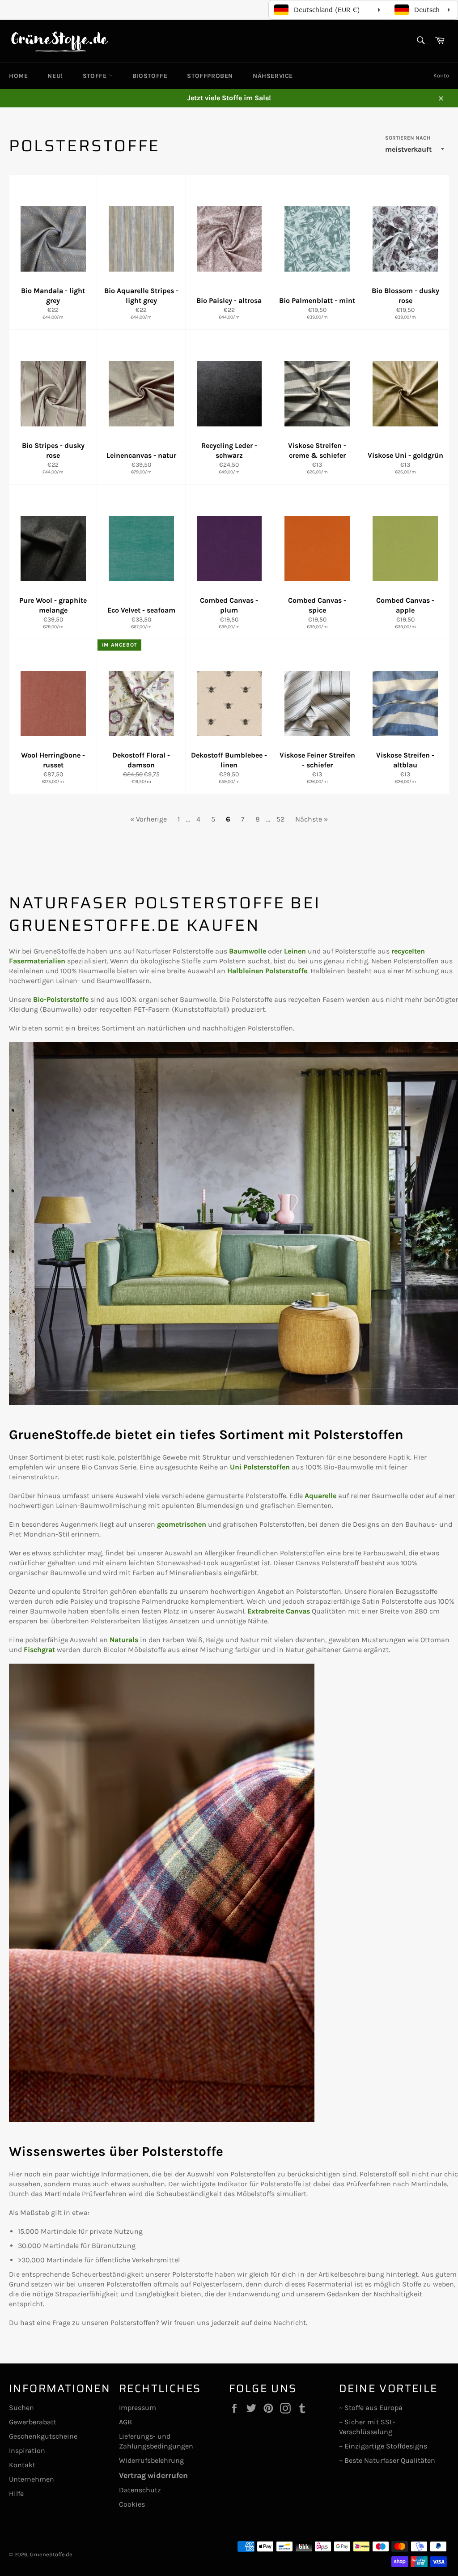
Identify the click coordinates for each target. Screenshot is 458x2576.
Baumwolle (248, 951)
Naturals (124, 1640)
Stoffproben (210, 76)
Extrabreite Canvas (279, 1611)
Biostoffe (150, 76)
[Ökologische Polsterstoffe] (233, 1403)
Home (18, 76)
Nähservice (273, 76)
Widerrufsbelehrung (151, 2460)
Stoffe (96, 76)
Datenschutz (140, 2490)
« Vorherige (148, 819)
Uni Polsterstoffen (260, 1467)
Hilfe (16, 2493)
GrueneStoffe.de (51, 2554)
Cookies (132, 2504)
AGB (125, 2422)
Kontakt (22, 2465)
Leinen (295, 951)
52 (280, 819)
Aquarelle (320, 1496)
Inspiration (27, 2450)
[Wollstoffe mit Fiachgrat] (162, 2119)
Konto (441, 75)
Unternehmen (32, 2479)
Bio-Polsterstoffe (61, 999)
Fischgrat (39, 1650)
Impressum (138, 2408)
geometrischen (182, 1524)
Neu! (55, 76)
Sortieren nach (408, 138)
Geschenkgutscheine (43, 2436)
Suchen (21, 2408)
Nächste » (312, 819)
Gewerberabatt (33, 2422)
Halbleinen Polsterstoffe (267, 971)
